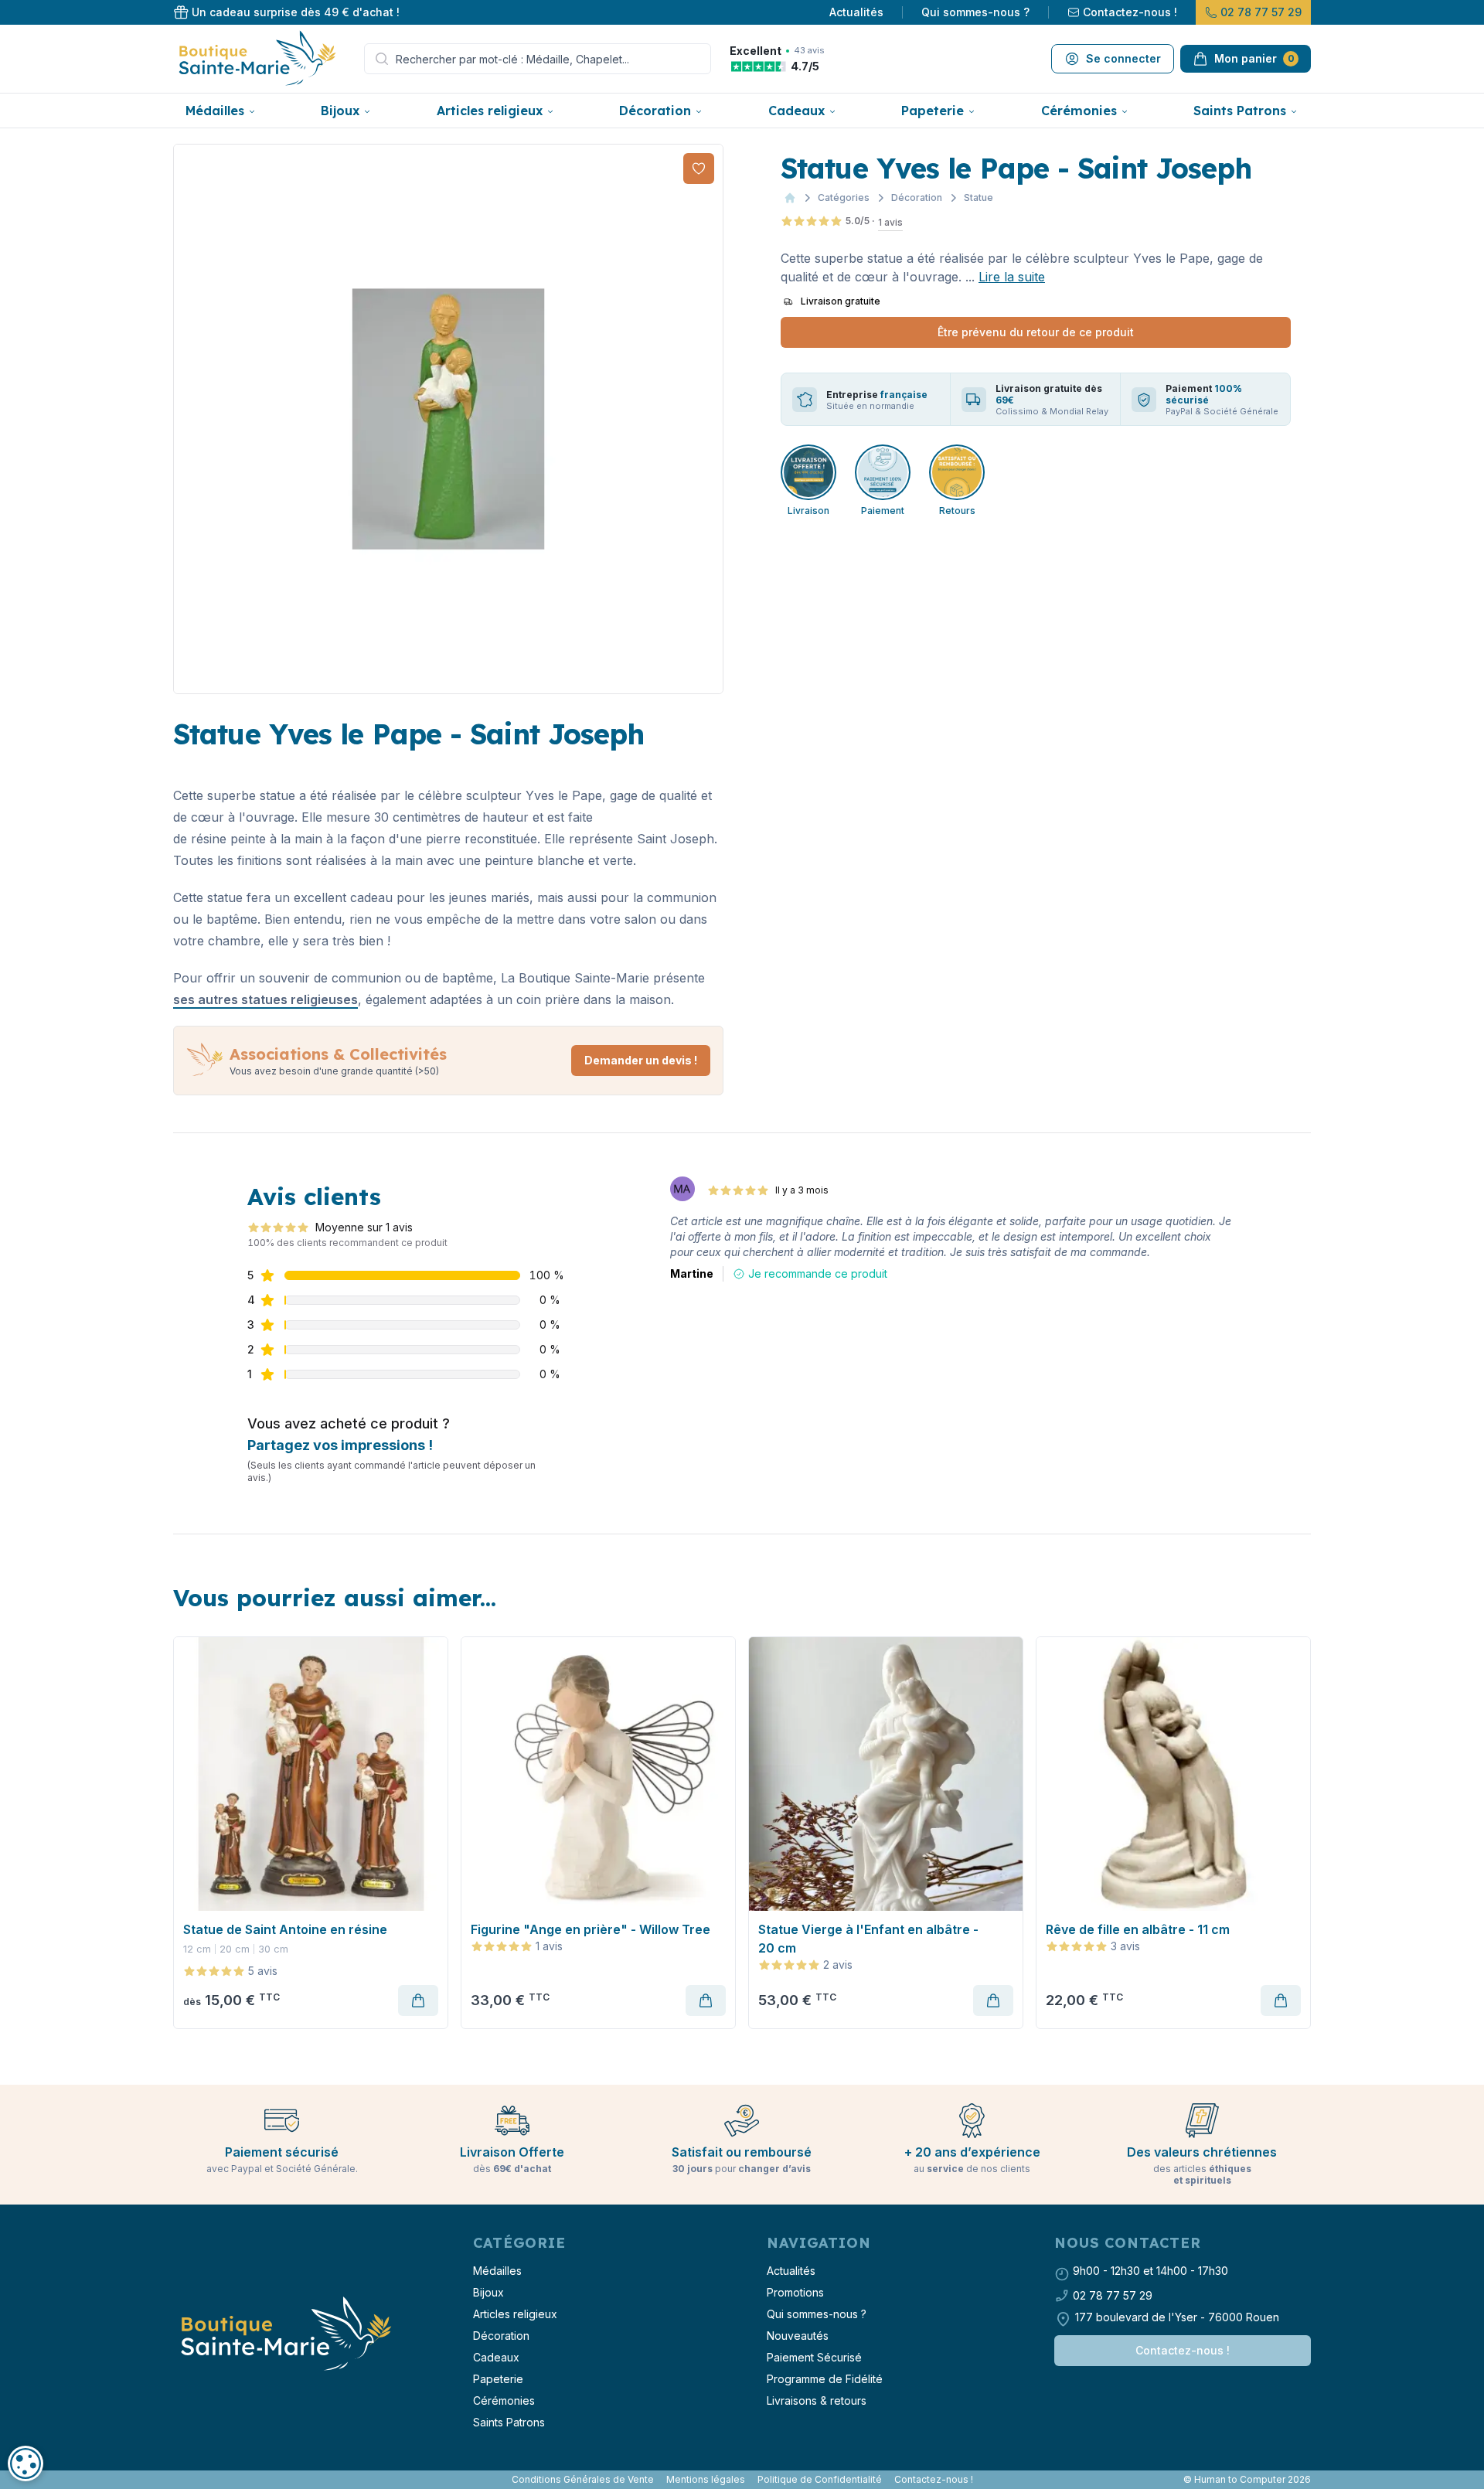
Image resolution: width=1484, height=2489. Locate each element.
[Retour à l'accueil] (284, 2334)
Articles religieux (490, 111)
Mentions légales (706, 2479)
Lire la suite (1012, 277)
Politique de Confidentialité (820, 2479)
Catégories (844, 197)
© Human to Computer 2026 (1247, 2479)
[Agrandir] (448, 419)
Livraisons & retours (817, 2400)
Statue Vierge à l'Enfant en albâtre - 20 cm (868, 1939)
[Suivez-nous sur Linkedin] (189, 2480)
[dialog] (26, 2463)
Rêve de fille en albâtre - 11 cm (1138, 1929)
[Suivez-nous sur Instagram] (182, 2480)
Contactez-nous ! (1130, 12)
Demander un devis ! (641, 1060)
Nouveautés (798, 2336)
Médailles (215, 111)
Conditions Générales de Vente (583, 2479)
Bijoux (340, 111)
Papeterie (933, 111)
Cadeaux (796, 111)
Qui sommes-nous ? (975, 12)
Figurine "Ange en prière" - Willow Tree (591, 1929)
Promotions (795, 2292)
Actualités (856, 12)
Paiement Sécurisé (814, 2357)
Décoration (655, 111)
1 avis (890, 222)
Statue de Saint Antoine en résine (285, 1929)
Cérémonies (1079, 111)
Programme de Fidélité (825, 2379)
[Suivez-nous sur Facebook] (176, 2480)
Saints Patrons (1240, 111)
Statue (979, 197)
